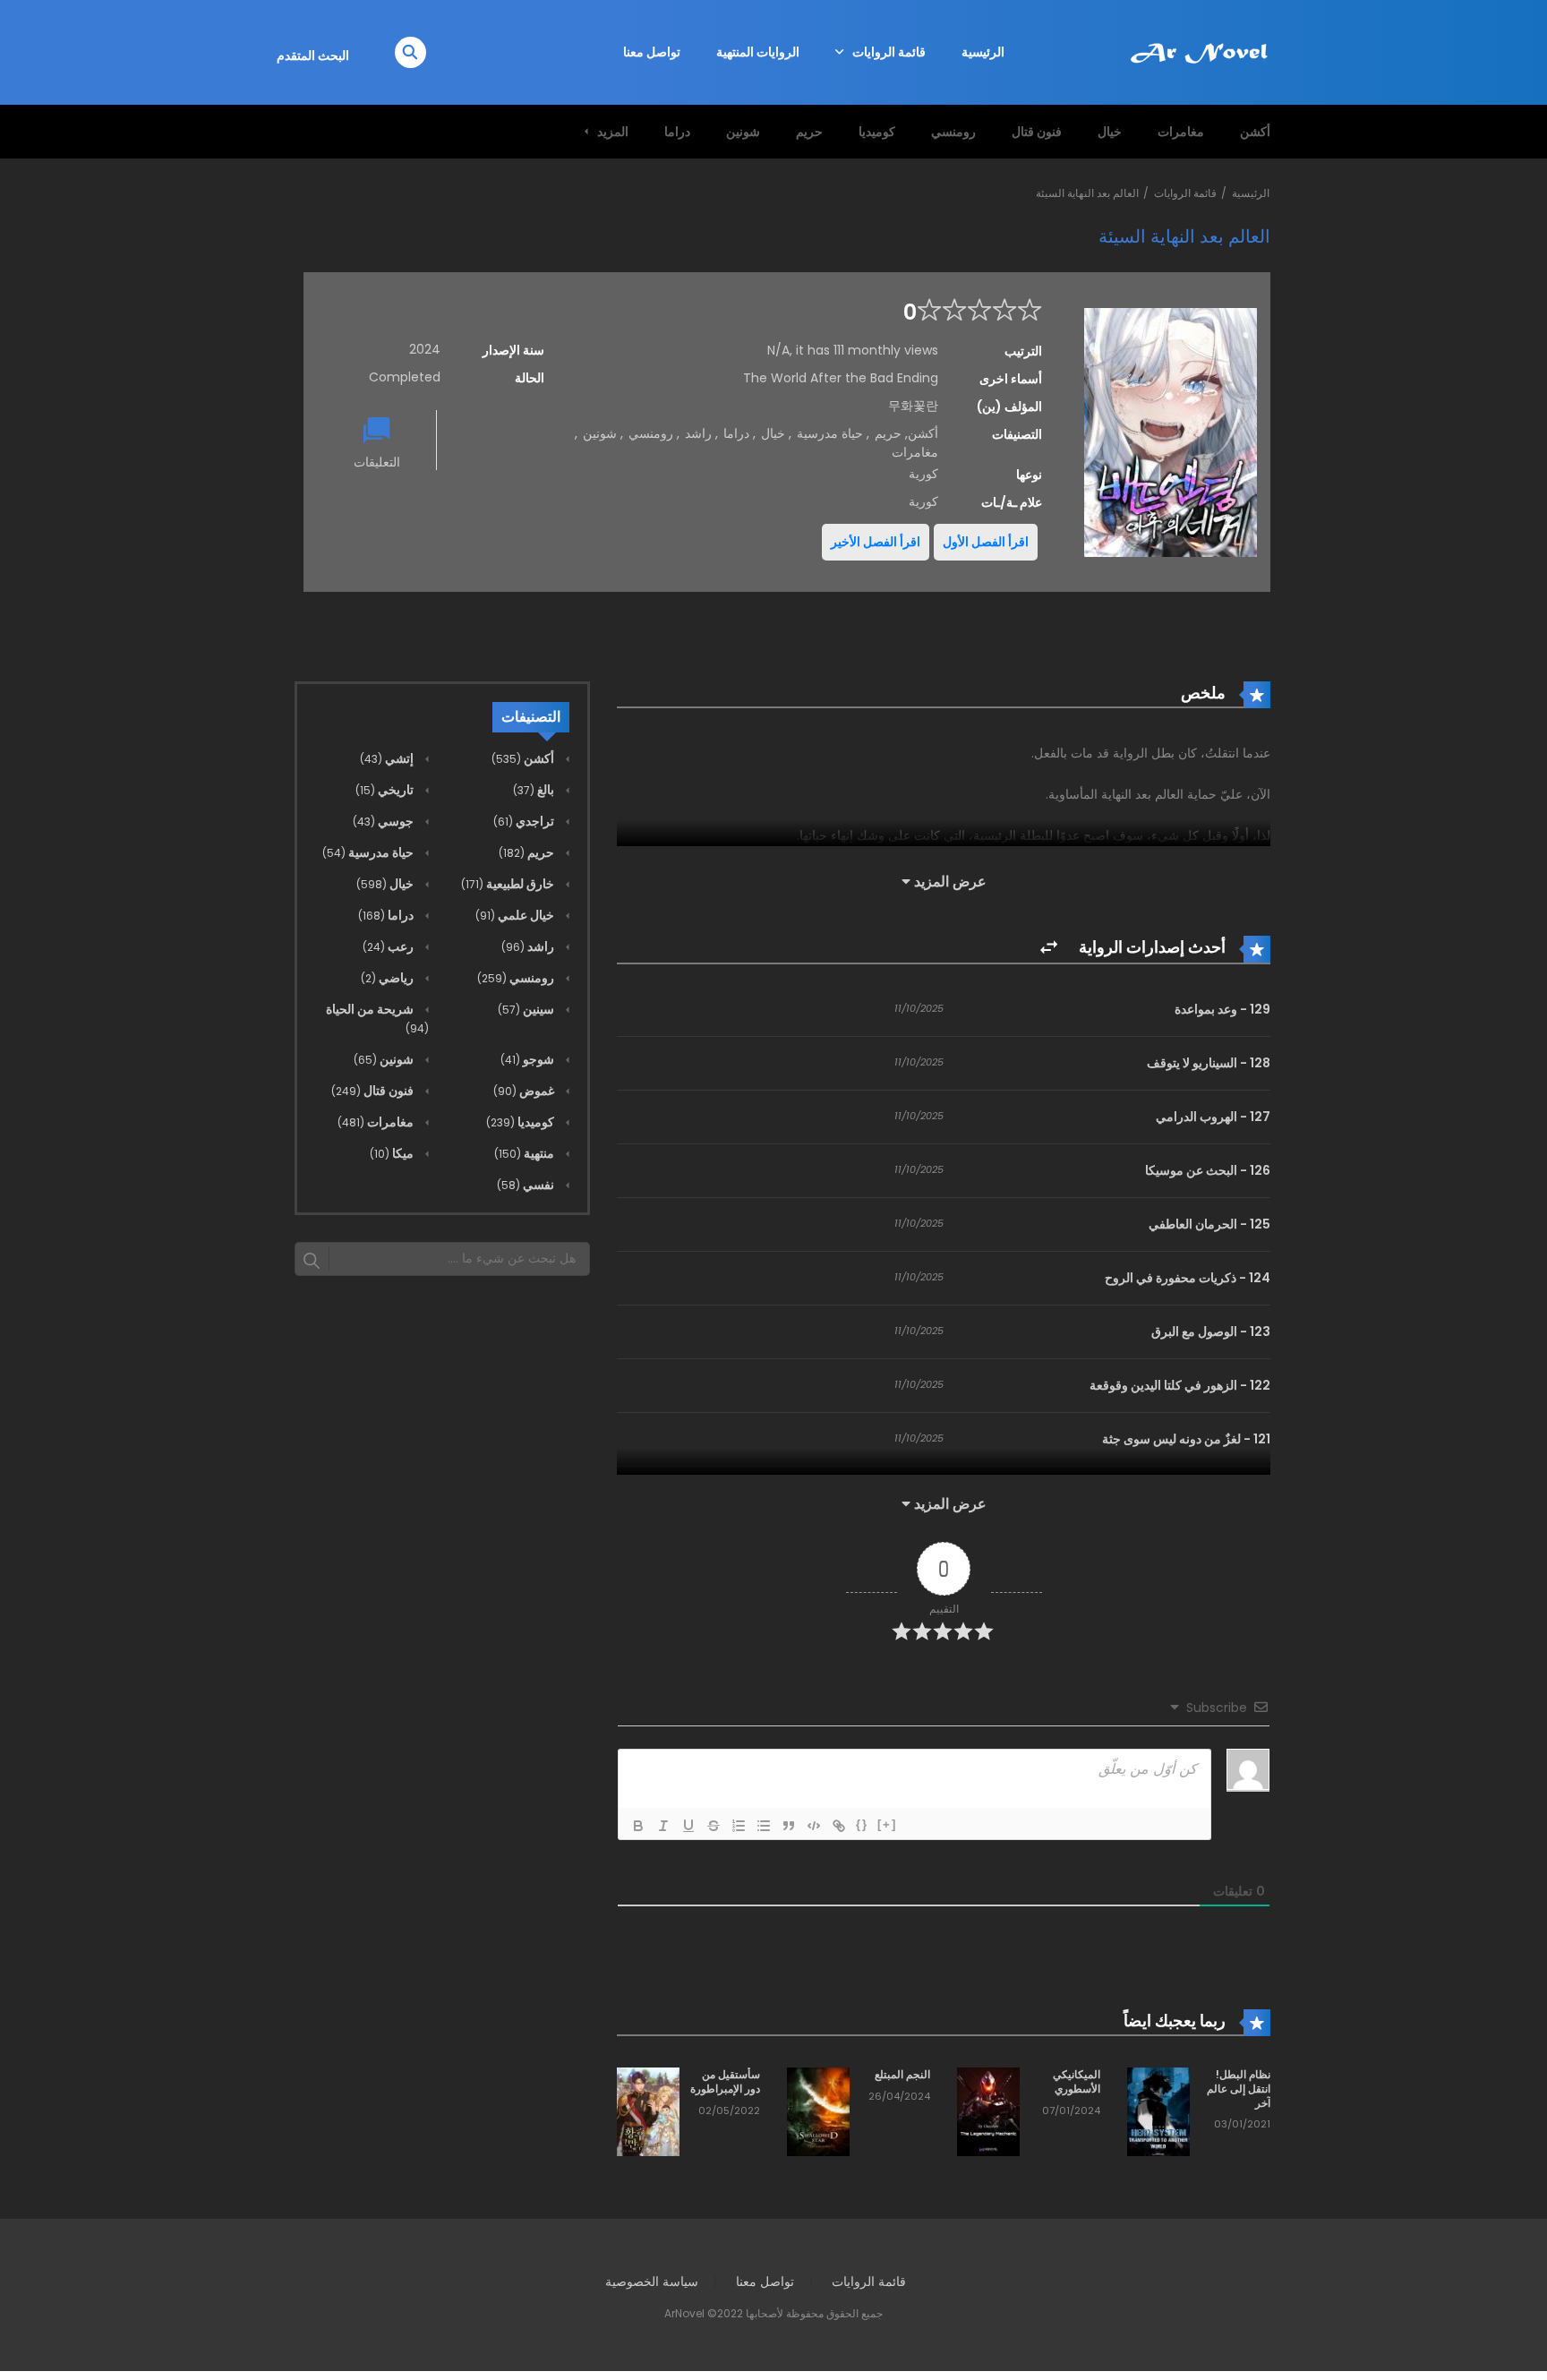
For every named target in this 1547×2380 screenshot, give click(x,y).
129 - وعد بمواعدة (1222, 1009)
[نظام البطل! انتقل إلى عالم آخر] (1158, 2111)
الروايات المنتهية (758, 52)
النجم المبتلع (902, 2074)
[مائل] (663, 1826)
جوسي (385, 821)
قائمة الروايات (889, 52)
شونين (743, 132)
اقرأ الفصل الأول (986, 542)
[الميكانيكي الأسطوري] (988, 2111)
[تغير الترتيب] (1049, 948)
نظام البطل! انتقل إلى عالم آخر (1239, 2088)
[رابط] (839, 1826)
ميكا (393, 1153)
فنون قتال (1037, 132)
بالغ (535, 790)
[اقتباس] (789, 1826)
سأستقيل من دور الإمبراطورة (725, 2081)
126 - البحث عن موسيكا (1208, 1170)
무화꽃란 (913, 406)
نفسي (527, 1185)
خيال (1110, 132)
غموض (525, 1091)
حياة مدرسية (830, 433)
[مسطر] (688, 1826)
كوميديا (877, 132)
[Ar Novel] (1199, 51)
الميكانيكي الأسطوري (1077, 2081)
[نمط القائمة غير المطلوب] (764, 1826)
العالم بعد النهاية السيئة (1087, 193)
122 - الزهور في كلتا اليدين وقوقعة (1180, 1385)
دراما (677, 132)
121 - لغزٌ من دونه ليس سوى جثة (1186, 1439)
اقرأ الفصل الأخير (876, 542)
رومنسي (953, 132)
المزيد (613, 132)
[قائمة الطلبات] (739, 1826)
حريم (809, 132)
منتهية (526, 1153)
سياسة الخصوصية (652, 2282)
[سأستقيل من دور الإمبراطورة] (648, 2111)
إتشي (388, 758)
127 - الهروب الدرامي (1213, 1117)
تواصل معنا (652, 52)
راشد (698, 433)
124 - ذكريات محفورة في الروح (1188, 1278)
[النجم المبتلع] (818, 2111)
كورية (923, 501)
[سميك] (638, 1826)
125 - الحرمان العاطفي (1209, 1224)
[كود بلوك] (814, 1826)
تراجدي (525, 821)
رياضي (389, 978)
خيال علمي (516, 915)
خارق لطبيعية (509, 884)
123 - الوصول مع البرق (1211, 1331)
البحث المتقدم (313, 56)
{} (862, 1824)
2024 (425, 349)
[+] (887, 1824)
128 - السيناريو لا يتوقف (1209, 1063)
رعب (389, 946)
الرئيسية (983, 52)
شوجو (529, 1059)
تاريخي (386, 790)
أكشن (1255, 132)
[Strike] (714, 1826)
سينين (527, 1009)
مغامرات (1181, 132)
